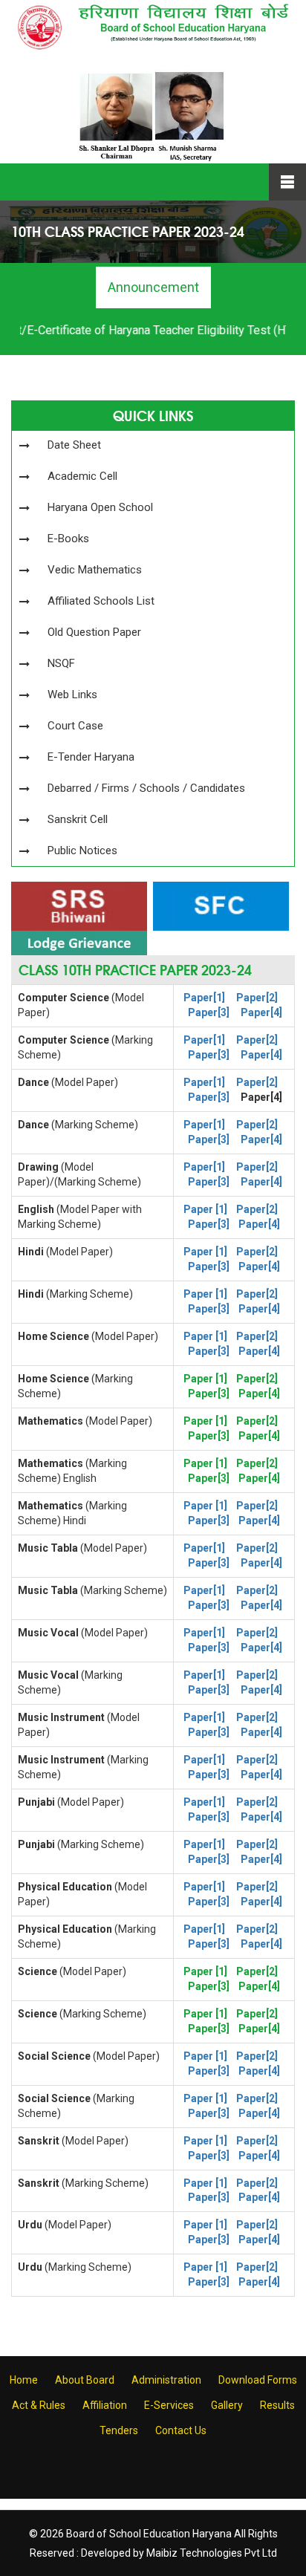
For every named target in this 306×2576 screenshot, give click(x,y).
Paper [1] (205, 1209)
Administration (166, 2380)
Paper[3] (209, 1012)
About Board (85, 2380)
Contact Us (181, 2430)
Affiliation (105, 2405)
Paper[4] (261, 1012)
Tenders (119, 2430)
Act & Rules (39, 2405)
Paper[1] (204, 998)
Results (277, 2405)
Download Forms (258, 2380)
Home (24, 2380)
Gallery (227, 2405)
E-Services (169, 2405)
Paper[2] (257, 998)
